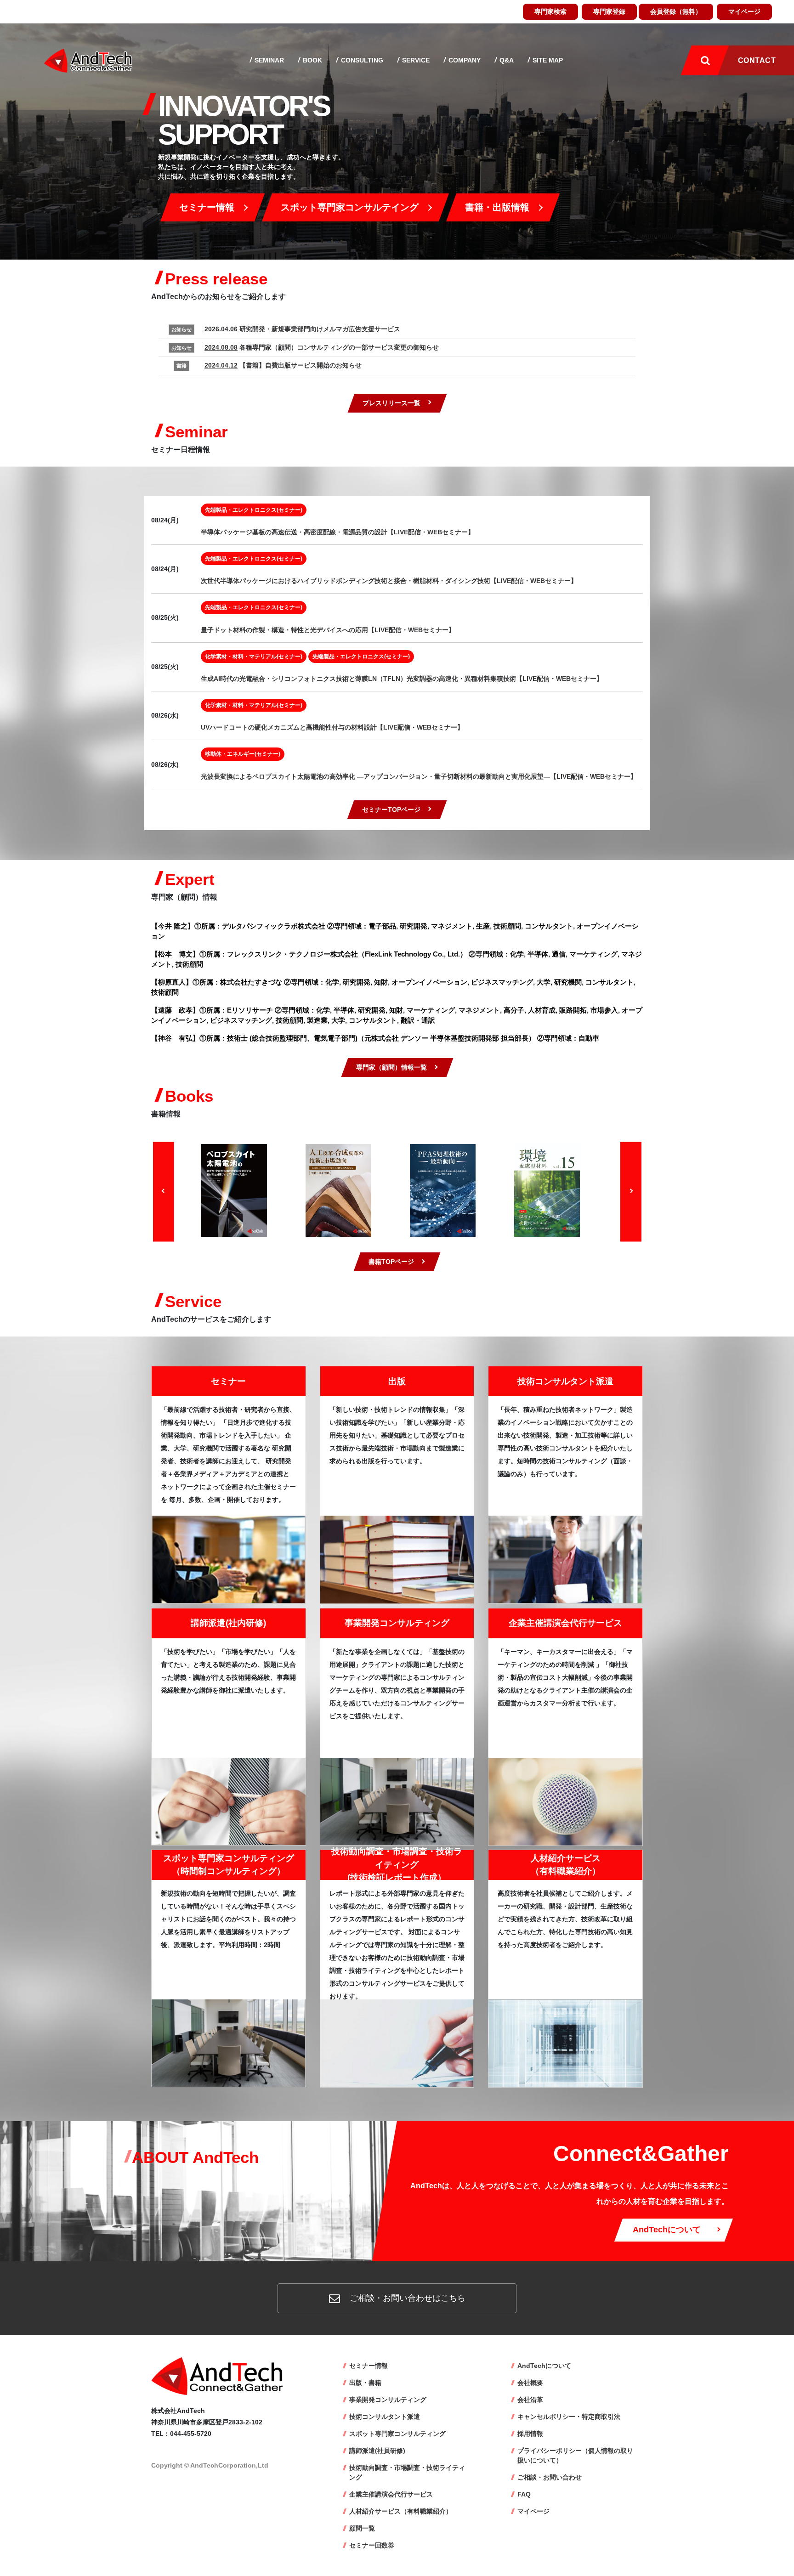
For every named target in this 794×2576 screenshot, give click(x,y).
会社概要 (530, 2383)
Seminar (268, 60)
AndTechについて (667, 2230)
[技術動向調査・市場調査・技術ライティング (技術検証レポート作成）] (397, 2043)
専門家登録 (609, 11)
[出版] (397, 1559)
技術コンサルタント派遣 (565, 1381)
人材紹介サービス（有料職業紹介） (401, 2511)
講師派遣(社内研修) (228, 1623)
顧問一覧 (362, 2528)
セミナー (228, 1381)
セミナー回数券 (372, 2545)
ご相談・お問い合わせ (550, 2477)
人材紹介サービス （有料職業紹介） (566, 1865)
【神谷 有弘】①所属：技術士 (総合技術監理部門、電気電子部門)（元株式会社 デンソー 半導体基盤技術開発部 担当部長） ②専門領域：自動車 (375, 1038)
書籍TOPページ (391, 1262)
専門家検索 (550, 11)
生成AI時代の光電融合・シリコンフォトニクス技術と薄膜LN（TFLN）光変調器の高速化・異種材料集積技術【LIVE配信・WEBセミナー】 (402, 679)
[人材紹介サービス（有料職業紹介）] (565, 2043)
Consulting (361, 60)
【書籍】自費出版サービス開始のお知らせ (283, 365)
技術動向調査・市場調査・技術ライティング (407, 2472)
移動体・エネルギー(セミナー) (243, 754)
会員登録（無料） (676, 11)
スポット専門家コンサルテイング (350, 207)
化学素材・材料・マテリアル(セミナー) (254, 657)
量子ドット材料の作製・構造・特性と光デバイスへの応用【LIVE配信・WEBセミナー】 (328, 630)
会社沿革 (530, 2400)
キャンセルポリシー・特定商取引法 (569, 2417)
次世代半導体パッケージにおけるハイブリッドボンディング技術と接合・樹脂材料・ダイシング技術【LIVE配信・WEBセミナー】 (389, 581)
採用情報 (530, 2434)
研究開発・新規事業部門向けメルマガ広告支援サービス (302, 329)
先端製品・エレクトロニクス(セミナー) (254, 510)
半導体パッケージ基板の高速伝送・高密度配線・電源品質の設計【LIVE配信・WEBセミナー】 (337, 532)
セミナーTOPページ (391, 810)
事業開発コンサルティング (397, 1623)
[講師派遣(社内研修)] (229, 1801)
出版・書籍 (365, 2383)
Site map (547, 60)
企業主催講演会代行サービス (565, 1623)
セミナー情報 (207, 207)
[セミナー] (229, 1559)
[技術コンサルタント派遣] (565, 1559)
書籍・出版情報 (497, 207)
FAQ (524, 2494)
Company (464, 60)
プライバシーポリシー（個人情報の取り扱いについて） (575, 2455)
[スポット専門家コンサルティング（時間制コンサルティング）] (229, 2042)
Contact (757, 60)
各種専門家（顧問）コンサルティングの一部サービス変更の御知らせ (322, 347)
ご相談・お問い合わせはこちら (406, 2298)
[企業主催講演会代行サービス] (565, 1801)
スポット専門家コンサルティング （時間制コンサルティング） (229, 1865)
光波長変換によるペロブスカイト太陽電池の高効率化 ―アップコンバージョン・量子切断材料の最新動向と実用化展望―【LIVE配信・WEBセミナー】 (419, 776)
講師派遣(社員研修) (377, 2451)
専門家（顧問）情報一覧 (391, 1067)
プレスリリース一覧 (391, 403)
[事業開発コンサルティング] (397, 1801)
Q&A (506, 60)
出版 (397, 1381)
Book (312, 60)
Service (415, 60)
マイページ (744, 11)
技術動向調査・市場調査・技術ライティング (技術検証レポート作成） (397, 1864)
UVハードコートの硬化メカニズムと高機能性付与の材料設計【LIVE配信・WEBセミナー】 (332, 727)
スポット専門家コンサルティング (397, 2434)
